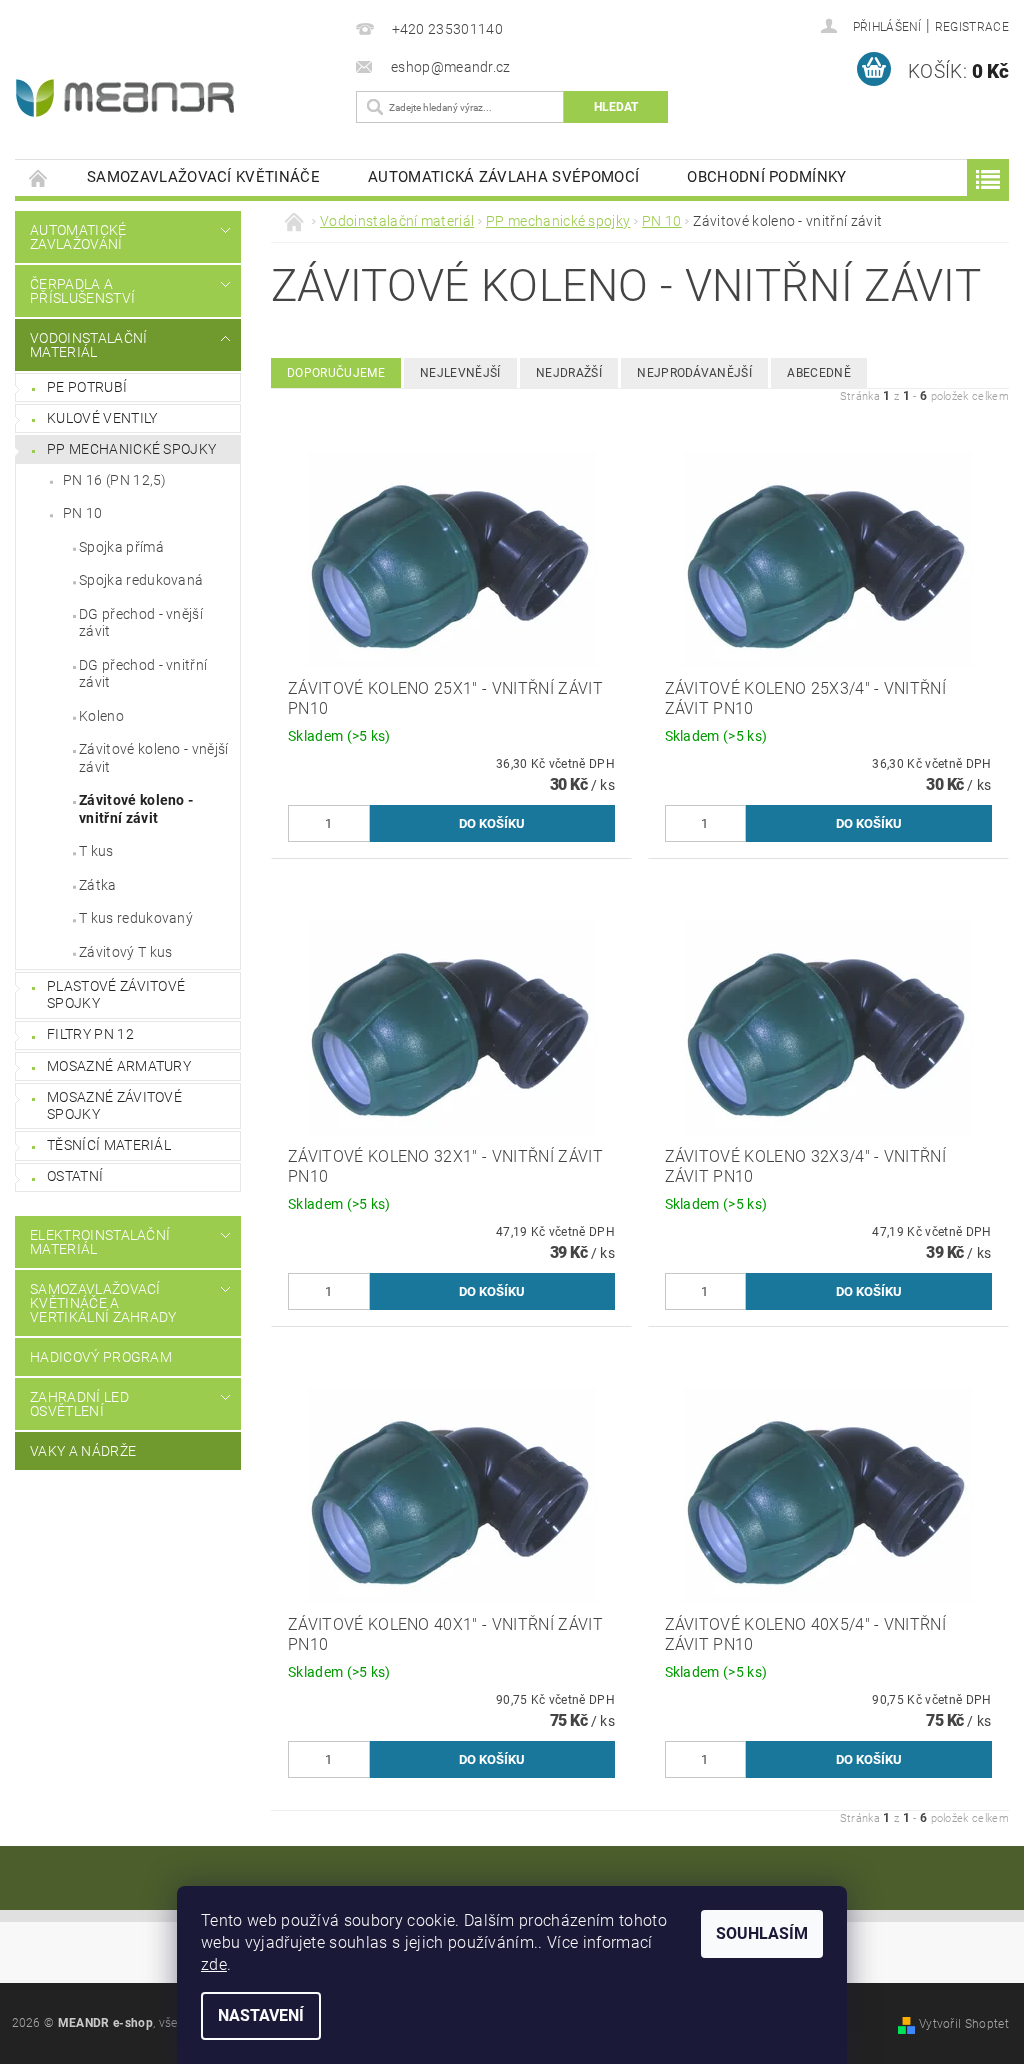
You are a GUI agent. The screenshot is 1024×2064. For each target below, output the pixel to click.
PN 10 (83, 513)
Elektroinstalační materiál (100, 1242)
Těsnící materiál (109, 1145)
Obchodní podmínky (766, 177)
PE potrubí (87, 387)
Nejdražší (569, 373)
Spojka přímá (121, 547)
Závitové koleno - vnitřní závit (136, 809)
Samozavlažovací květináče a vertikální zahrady (103, 1303)
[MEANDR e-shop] (171, 98)
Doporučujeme (336, 373)
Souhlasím (762, 1933)
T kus (96, 851)
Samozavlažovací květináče (203, 177)
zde (214, 1964)
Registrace (972, 27)
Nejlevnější (460, 373)
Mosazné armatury (119, 1066)
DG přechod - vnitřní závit (143, 674)
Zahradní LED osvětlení (79, 1404)
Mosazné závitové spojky (114, 1106)
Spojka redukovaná (141, 580)
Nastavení (261, 2015)
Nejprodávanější (694, 373)
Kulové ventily (102, 418)
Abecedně (819, 373)
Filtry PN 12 (90, 1034)
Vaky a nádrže (83, 1451)
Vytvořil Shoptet (964, 2024)
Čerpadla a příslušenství (82, 291)
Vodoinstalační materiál (88, 345)
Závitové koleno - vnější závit (154, 758)
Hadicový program (101, 1357)
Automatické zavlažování (78, 237)
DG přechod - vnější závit (141, 623)
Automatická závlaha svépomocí (503, 177)
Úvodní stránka (39, 177)
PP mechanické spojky (131, 449)
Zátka (98, 885)
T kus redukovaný (136, 918)
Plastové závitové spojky (116, 995)
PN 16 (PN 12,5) (115, 480)
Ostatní (75, 1176)
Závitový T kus (125, 952)
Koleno (101, 716)
